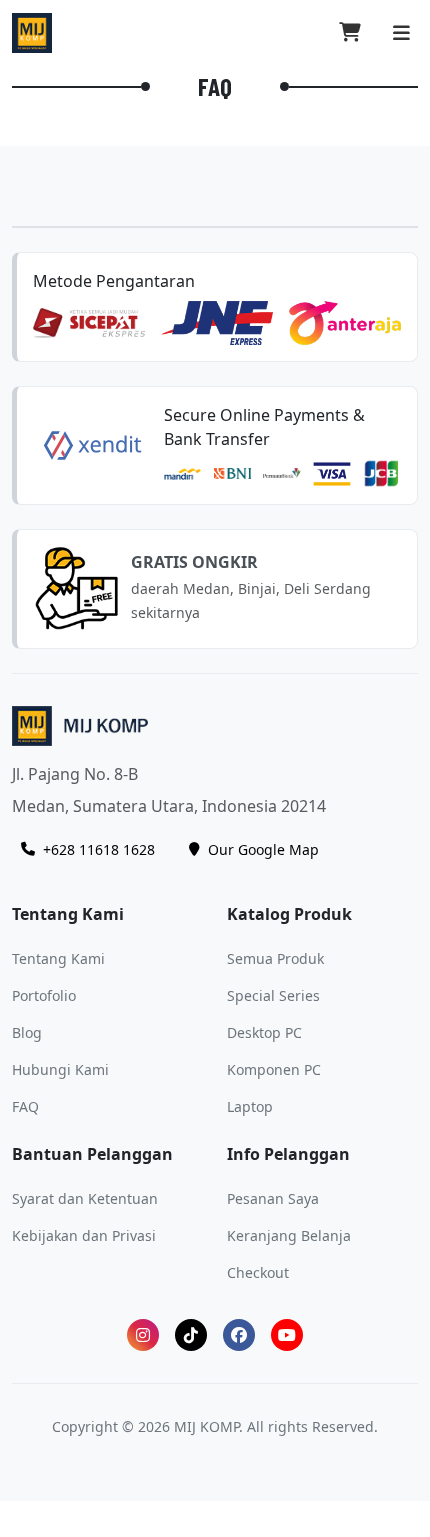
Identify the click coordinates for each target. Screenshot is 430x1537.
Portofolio (44, 995)
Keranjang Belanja (289, 1235)
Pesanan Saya (273, 1198)
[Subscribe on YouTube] (287, 1335)
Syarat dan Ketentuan (85, 1198)
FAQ (25, 1106)
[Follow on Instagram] (143, 1335)
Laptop (250, 1106)
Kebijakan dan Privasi (84, 1235)
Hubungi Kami (60, 1069)
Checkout (258, 1272)
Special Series (273, 995)
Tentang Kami (58, 958)
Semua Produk (275, 958)
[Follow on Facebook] (239, 1335)
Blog (27, 1032)
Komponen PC (274, 1069)
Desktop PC (264, 1032)
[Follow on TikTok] (191, 1335)
